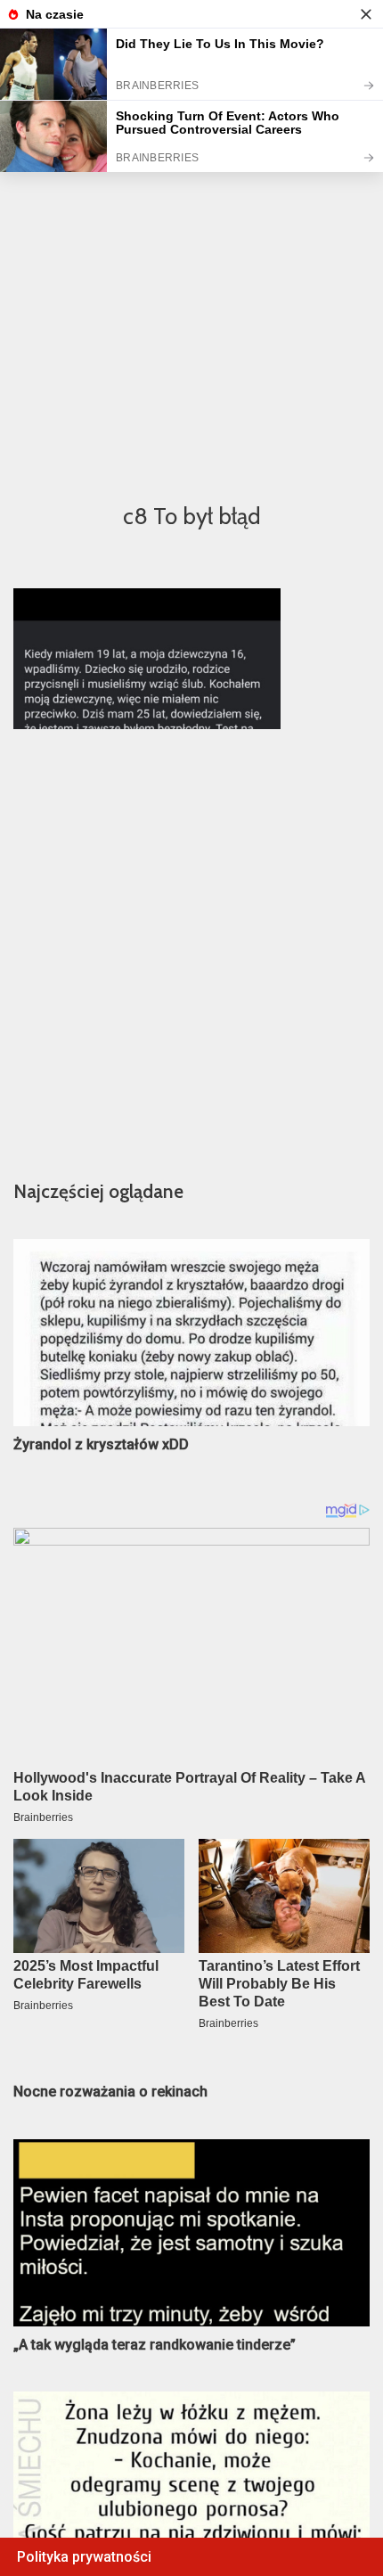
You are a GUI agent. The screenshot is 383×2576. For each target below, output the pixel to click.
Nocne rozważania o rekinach (110, 2092)
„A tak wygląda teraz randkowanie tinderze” (155, 2345)
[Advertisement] (191, 282)
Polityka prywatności (84, 2557)
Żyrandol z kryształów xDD (101, 1444)
